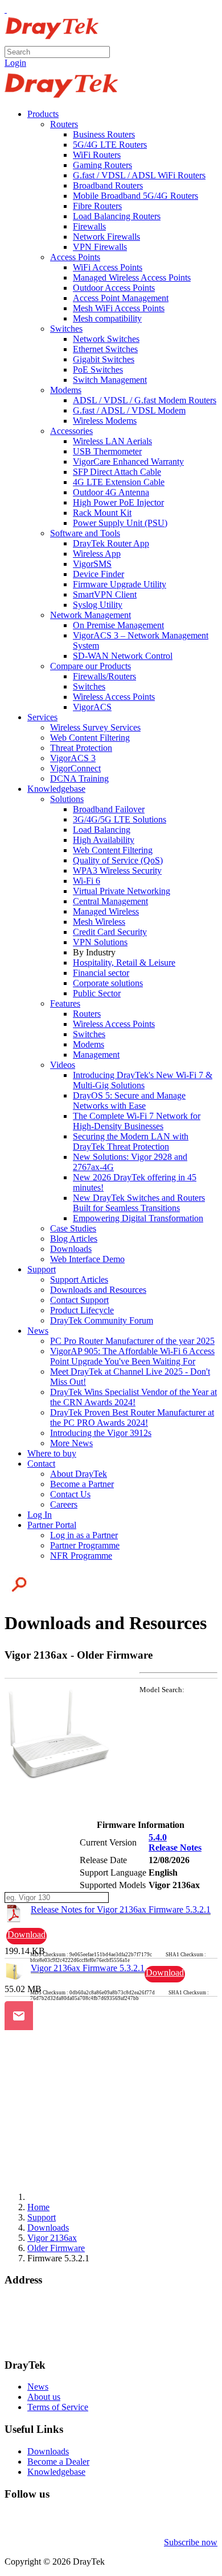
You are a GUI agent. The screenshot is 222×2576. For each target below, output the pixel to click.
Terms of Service (58, 2407)
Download (26, 1934)
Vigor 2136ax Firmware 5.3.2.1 (88, 1968)
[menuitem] (43, 114)
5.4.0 (158, 1837)
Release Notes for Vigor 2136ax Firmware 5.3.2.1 (121, 1909)
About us (44, 2397)
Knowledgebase (56, 2472)
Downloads (48, 2451)
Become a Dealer (58, 2462)
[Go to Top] (6, 9)
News (38, 2387)
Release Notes (175, 1848)
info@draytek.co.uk (40, 2333)
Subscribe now (191, 2542)
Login (15, 63)
